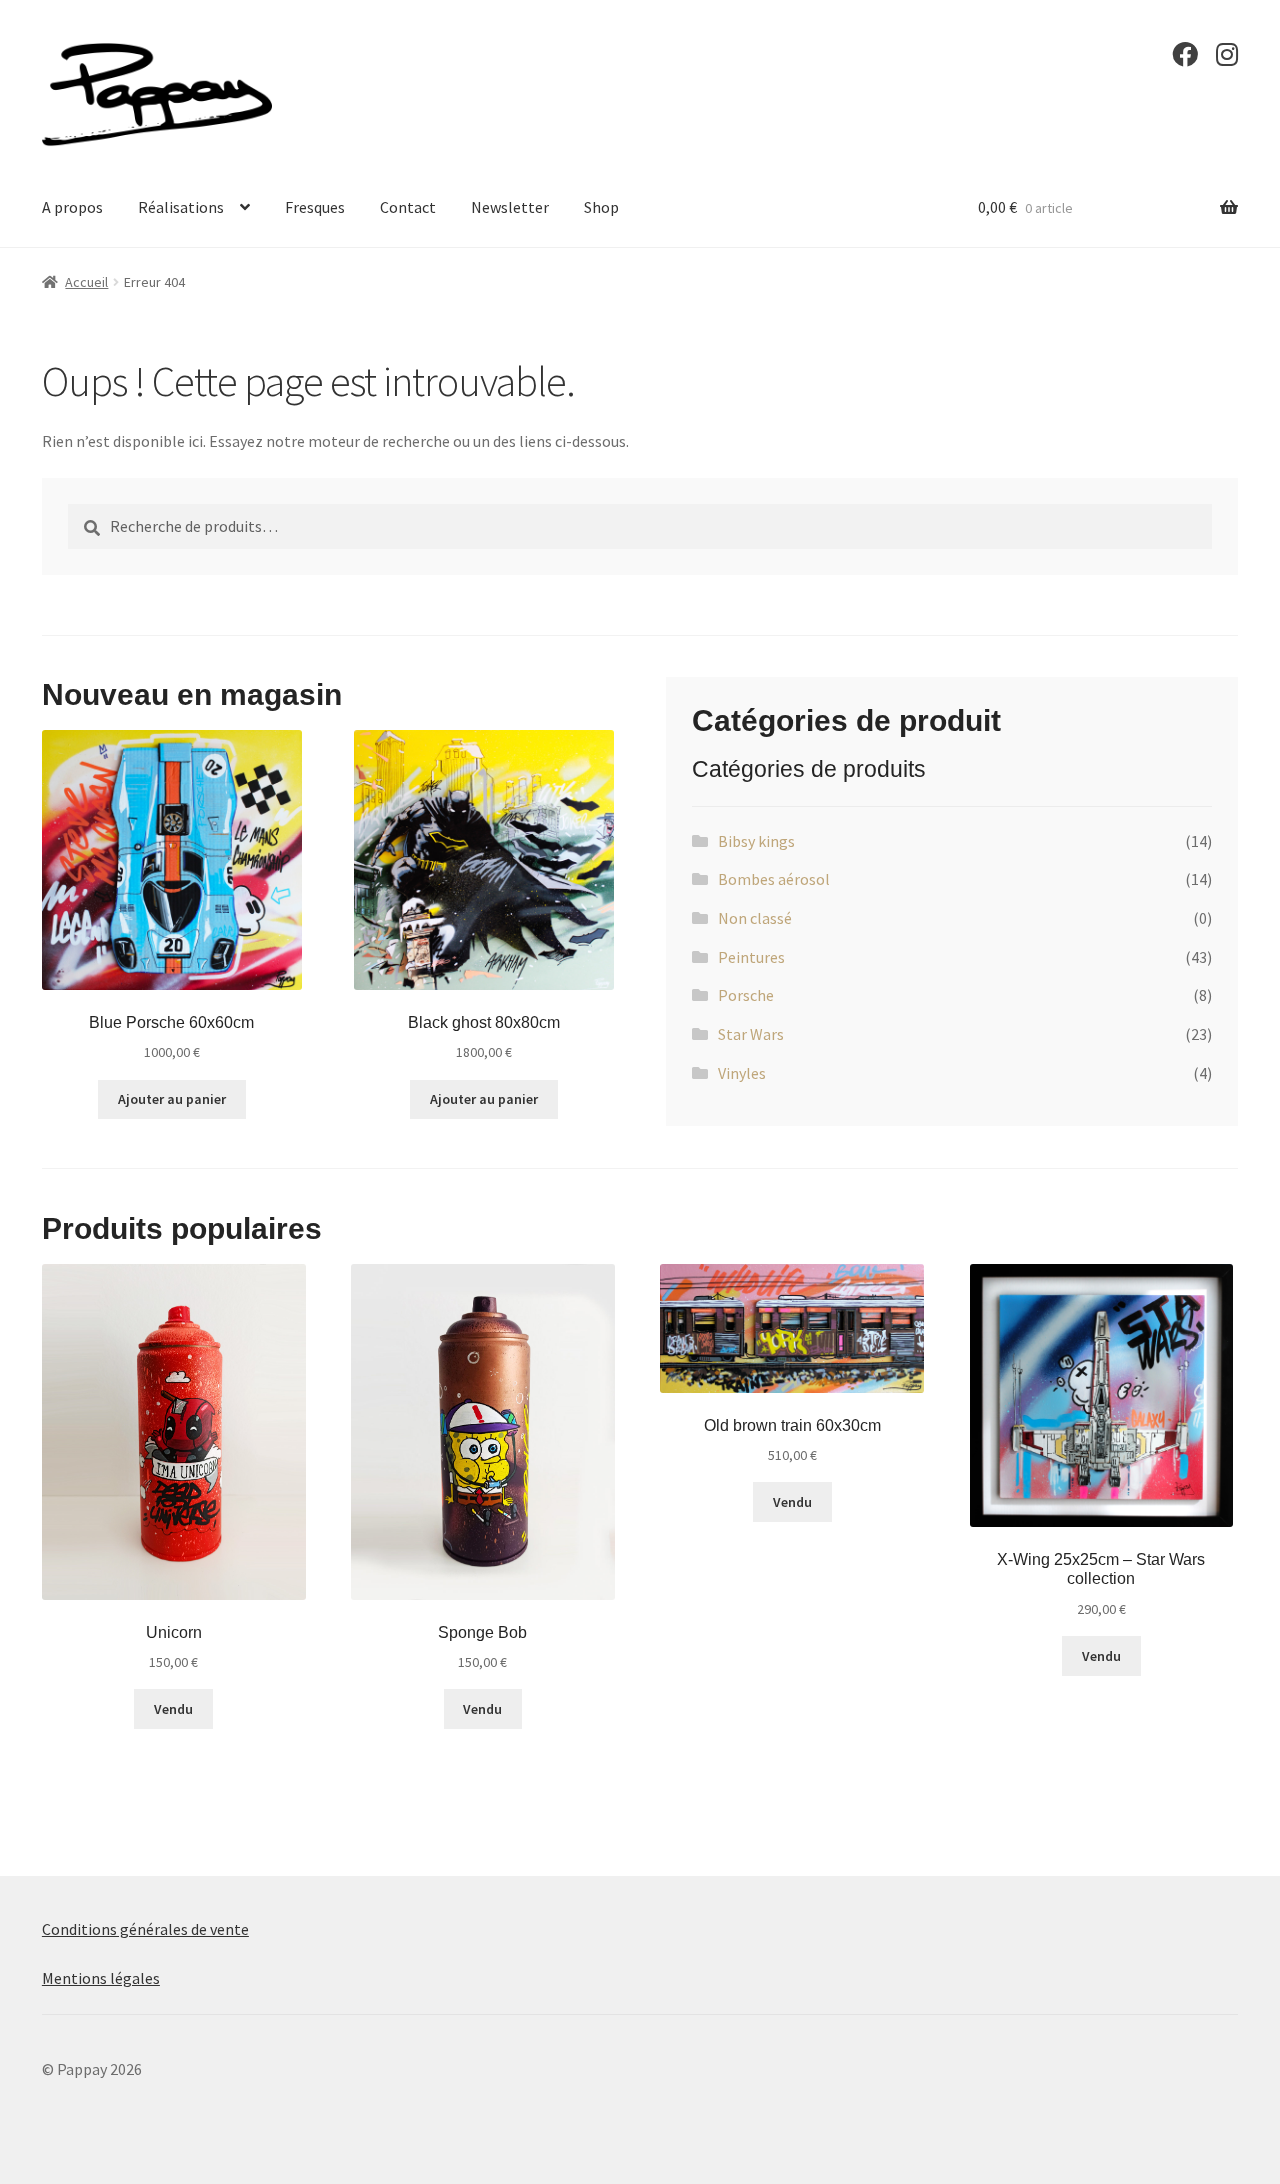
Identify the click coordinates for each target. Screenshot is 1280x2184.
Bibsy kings (756, 841)
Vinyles (742, 1073)
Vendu (173, 1709)
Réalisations (181, 207)
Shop (601, 207)
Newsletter (510, 207)
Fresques (315, 207)
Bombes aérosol (774, 879)
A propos (72, 207)
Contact (408, 207)
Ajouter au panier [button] (172, 1099)
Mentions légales (101, 1978)
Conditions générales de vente (145, 1929)
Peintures (751, 957)
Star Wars (751, 1034)
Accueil (86, 282)
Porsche (746, 995)
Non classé (755, 918)
